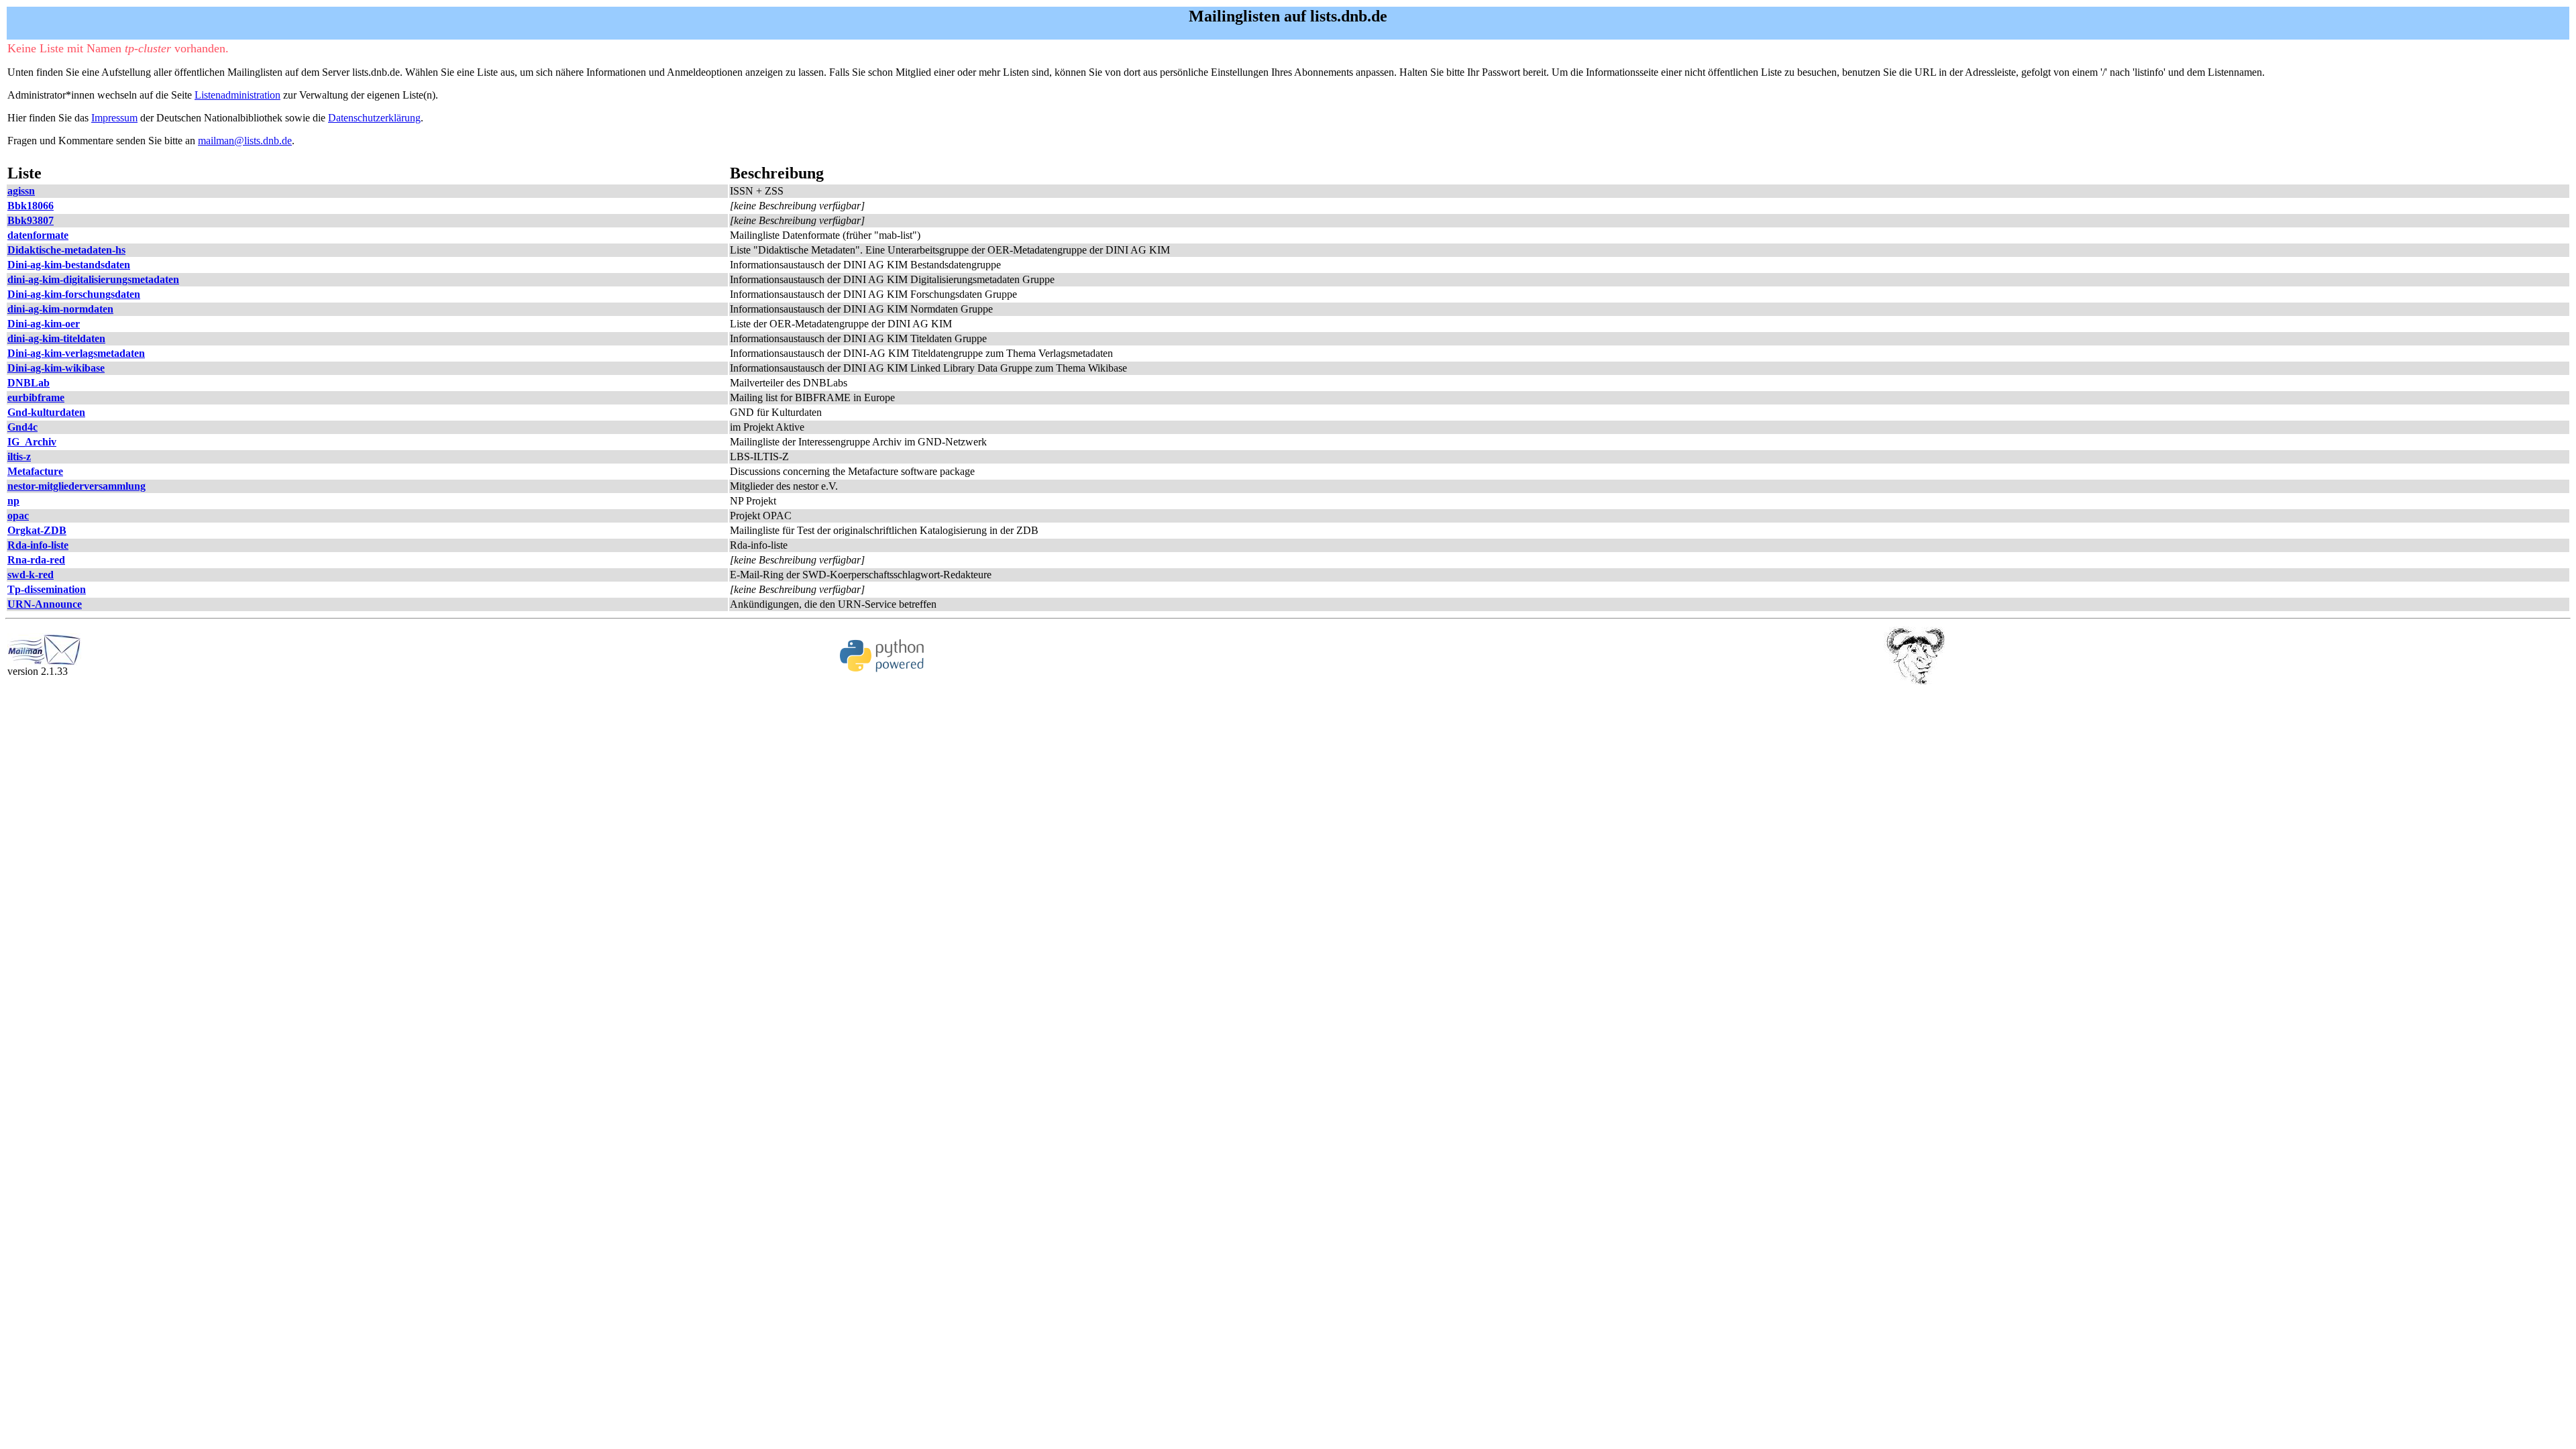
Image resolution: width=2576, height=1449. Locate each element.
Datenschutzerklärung (374, 118)
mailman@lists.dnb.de (245, 141)
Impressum (114, 118)
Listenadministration (237, 95)
